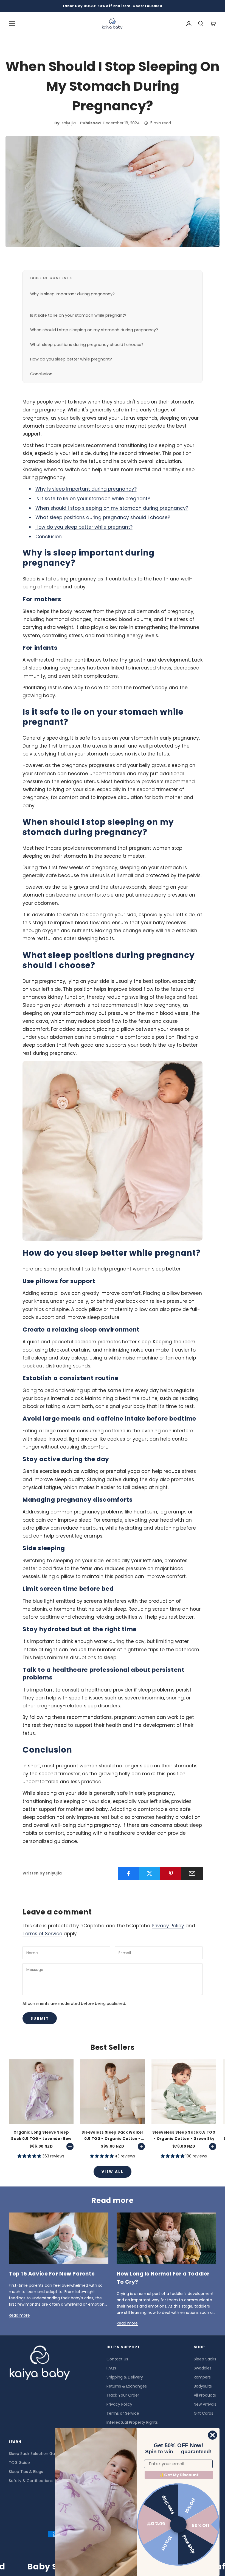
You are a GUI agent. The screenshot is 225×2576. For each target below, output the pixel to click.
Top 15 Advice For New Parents (52, 2274)
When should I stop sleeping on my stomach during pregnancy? (94, 330)
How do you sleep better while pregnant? (71, 359)
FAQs (111, 2368)
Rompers (202, 2377)
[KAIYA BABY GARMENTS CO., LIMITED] (40, 2364)
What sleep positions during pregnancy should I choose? (87, 345)
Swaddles (203, 2368)
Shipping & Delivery (125, 2377)
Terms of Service (42, 1934)
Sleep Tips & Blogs (26, 2472)
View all (113, 2172)
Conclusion (41, 374)
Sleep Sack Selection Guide (35, 2454)
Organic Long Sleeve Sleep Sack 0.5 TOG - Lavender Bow (41, 2135)
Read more (19, 2315)
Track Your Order (123, 2395)
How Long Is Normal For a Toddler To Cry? (163, 2278)
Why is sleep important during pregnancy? (72, 294)
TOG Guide (19, 2463)
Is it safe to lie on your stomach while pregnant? (78, 315)
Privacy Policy (168, 1926)
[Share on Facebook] (128, 1873)
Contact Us (117, 2359)
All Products (205, 2395)
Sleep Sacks (205, 2359)
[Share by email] (192, 1873)
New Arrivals (205, 2404)
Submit (40, 2018)
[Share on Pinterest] (171, 1873)
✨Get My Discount (179, 2475)
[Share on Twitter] (150, 1873)
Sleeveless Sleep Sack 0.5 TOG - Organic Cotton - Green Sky (184, 2135)
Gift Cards (203, 2413)
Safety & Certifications (31, 2481)
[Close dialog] (213, 2435)
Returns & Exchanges (127, 2386)
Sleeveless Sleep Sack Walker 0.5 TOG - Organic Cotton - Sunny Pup (112, 2136)
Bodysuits (203, 2386)
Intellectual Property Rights (132, 2422)
